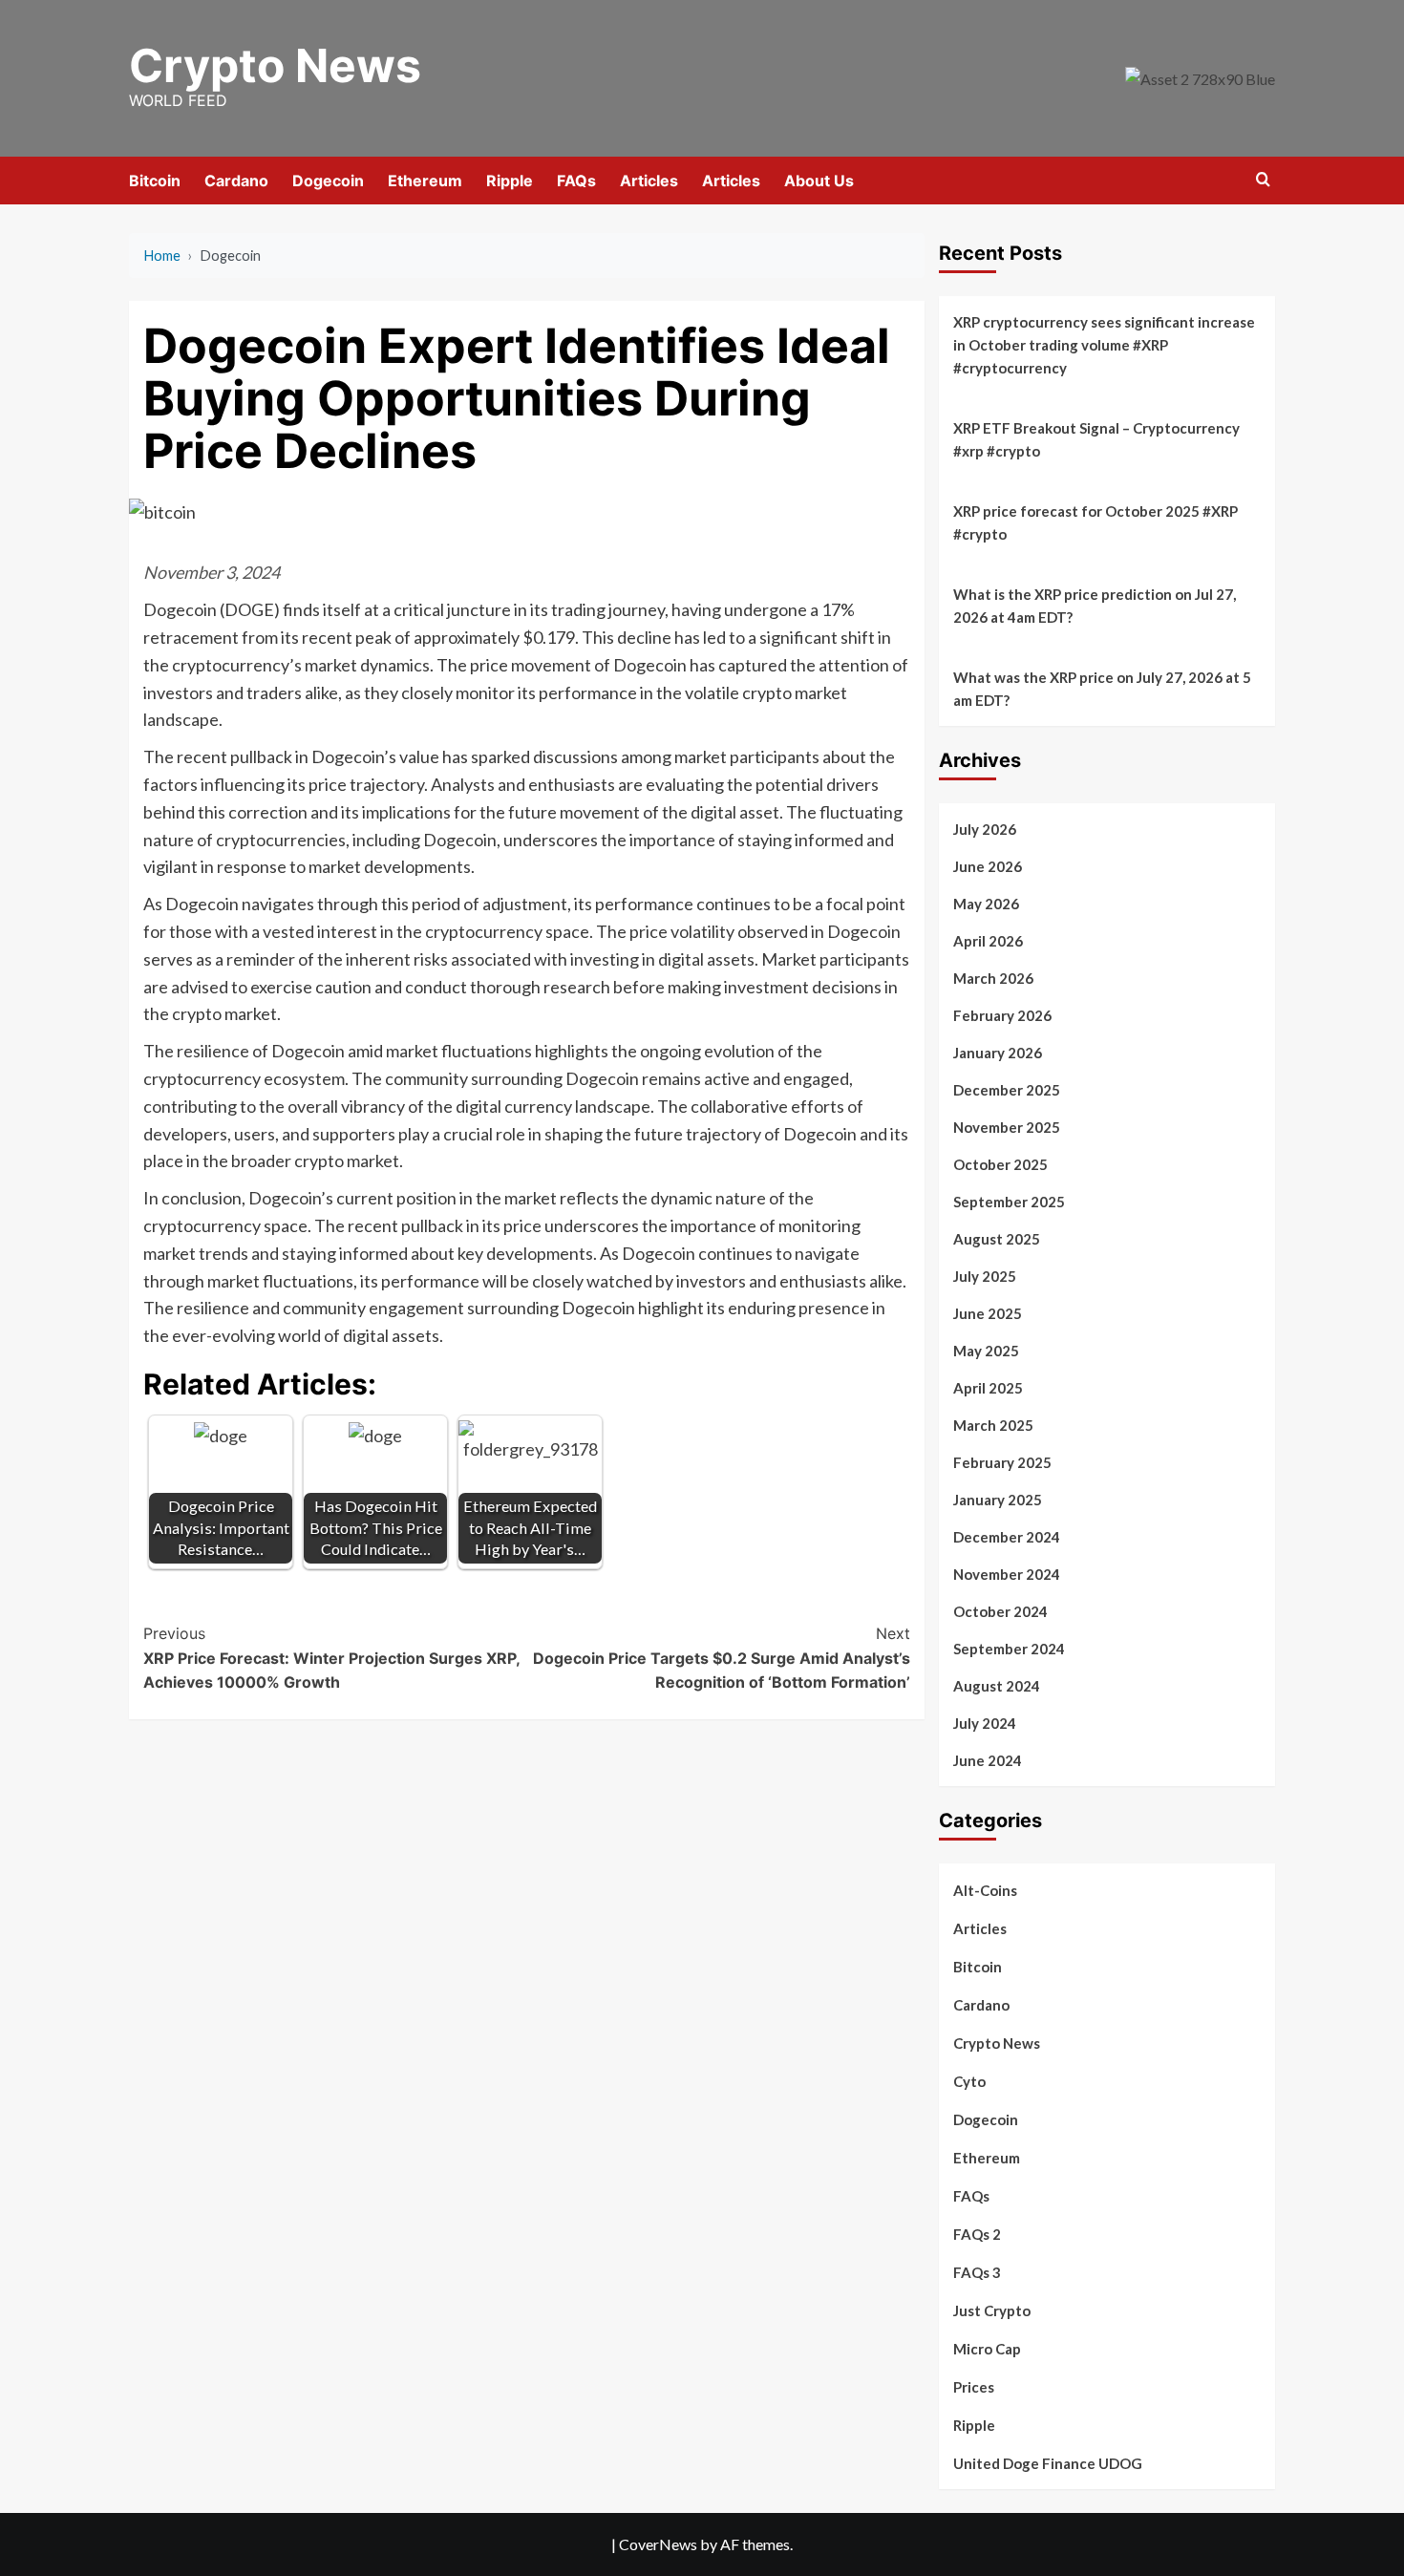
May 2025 (986, 1351)
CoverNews (658, 2544)
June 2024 (988, 1760)
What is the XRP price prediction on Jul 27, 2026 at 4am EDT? (1095, 606)
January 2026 (998, 1053)
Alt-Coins (985, 1890)
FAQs (576, 181)
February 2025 (1002, 1462)
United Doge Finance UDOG (1048, 2463)
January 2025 (998, 1500)
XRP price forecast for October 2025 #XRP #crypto (1096, 522)
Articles (649, 181)
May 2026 (986, 904)
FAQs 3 (977, 2272)
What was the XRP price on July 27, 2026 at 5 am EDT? (1102, 689)
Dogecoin (328, 181)
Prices (974, 2387)
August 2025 (997, 1239)
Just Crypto (992, 2310)
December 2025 (1007, 1090)
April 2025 (988, 1388)
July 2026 (985, 829)
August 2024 (997, 1686)
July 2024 (985, 1723)
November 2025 (1007, 1127)
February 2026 (1002, 1015)
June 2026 (988, 866)
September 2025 (1009, 1202)
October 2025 (1000, 1164)
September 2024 (1009, 1649)
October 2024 (1000, 1611)
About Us (819, 181)
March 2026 (993, 978)
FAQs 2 (977, 2234)
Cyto (969, 2081)
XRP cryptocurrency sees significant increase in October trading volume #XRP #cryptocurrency (1104, 345)
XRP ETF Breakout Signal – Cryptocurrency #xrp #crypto (1096, 439)
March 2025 (993, 1425)
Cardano (236, 181)
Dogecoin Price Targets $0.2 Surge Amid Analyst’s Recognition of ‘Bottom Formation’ (721, 1658)
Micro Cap (987, 2349)
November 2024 (1007, 1574)
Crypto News (275, 65)
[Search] (1263, 180)
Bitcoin (155, 181)
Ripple (510, 181)
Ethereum (425, 181)
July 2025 (985, 1276)
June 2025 (988, 1313)
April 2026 (988, 941)
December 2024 (1007, 1537)
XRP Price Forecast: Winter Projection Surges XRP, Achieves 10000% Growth (331, 1658)
